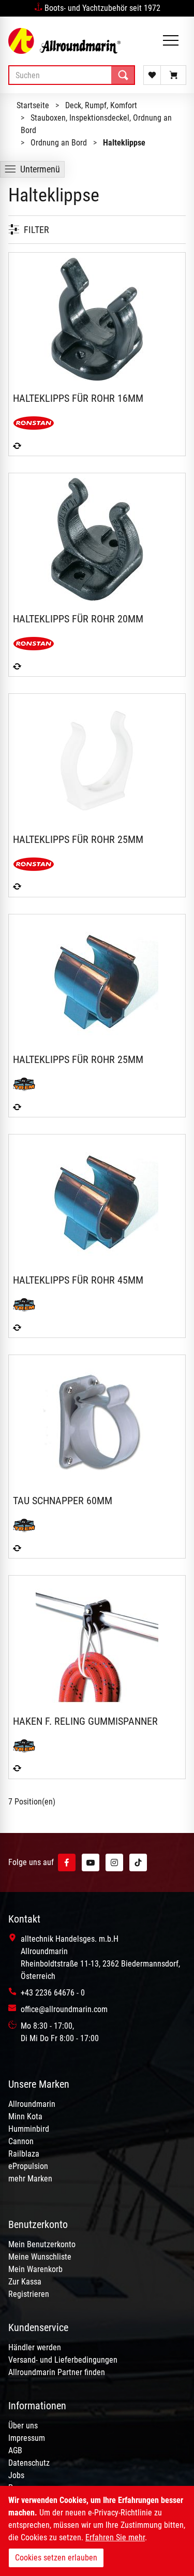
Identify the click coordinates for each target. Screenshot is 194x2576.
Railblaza (24, 2154)
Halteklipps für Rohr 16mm (78, 398)
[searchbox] (72, 75)
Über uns (23, 2426)
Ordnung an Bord (59, 143)
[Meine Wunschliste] (152, 75)
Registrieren (29, 2294)
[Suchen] (123, 75)
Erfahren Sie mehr (115, 2537)
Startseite (33, 105)
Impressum (27, 2438)
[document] (97, 2531)
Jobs (16, 2475)
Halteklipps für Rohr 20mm (78, 619)
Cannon (21, 2141)
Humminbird (29, 2129)
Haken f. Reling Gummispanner (85, 1721)
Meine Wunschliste (40, 2257)
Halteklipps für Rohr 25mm (78, 839)
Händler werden (35, 2347)
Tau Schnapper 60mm (63, 1501)
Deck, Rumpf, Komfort (101, 105)
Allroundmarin (32, 2104)
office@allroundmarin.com (64, 2009)
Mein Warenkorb (35, 2269)
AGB (15, 2450)
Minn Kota (25, 2116)
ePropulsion (28, 2166)
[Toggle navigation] (171, 41)
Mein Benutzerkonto (42, 2244)
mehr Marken (30, 2179)
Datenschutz (29, 2463)
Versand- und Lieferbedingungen (63, 2360)
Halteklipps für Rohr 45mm (78, 1280)
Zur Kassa (25, 2282)
